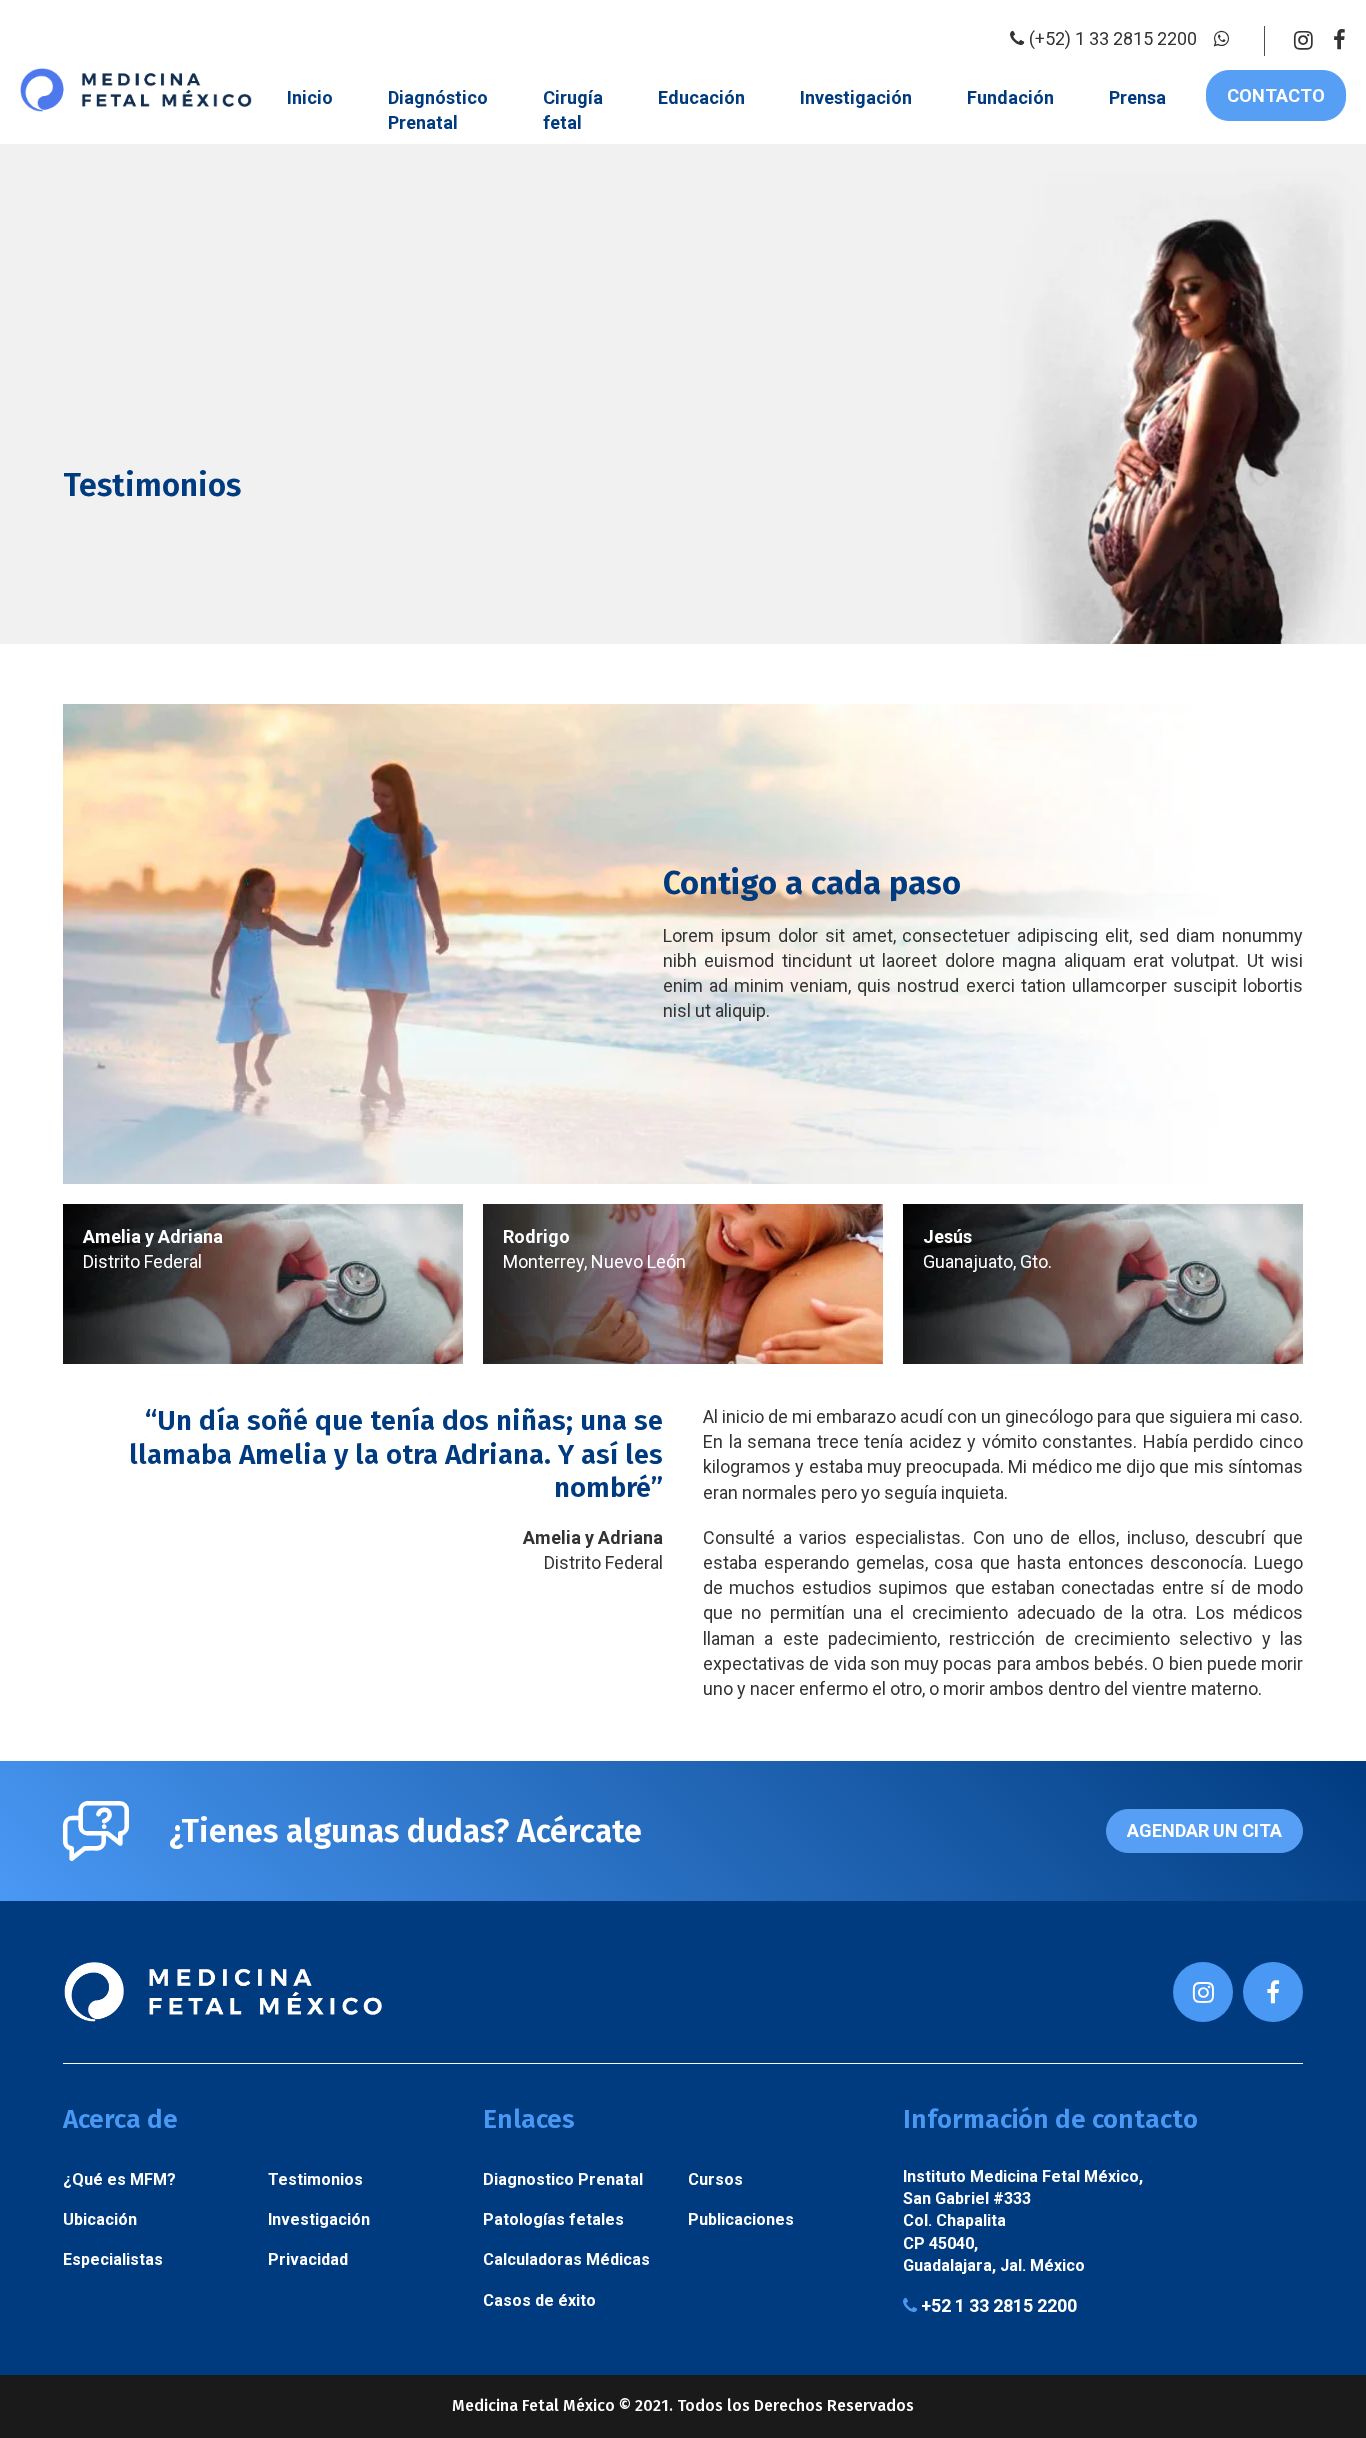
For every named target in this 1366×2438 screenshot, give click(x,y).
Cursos (715, 2179)
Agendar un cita (1204, 1830)
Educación (701, 97)
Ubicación (100, 2219)
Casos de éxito (539, 2300)
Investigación (856, 97)
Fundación (1010, 97)
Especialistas (113, 2259)
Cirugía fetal (573, 110)
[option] (263, 1284)
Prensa (1137, 97)
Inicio (310, 97)
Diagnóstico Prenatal (438, 110)
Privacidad (308, 2259)
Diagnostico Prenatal (563, 2179)
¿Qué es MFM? (119, 2179)
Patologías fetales (553, 2219)
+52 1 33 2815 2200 (997, 2306)
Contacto (1276, 95)
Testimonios (315, 2179)
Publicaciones (741, 2219)
